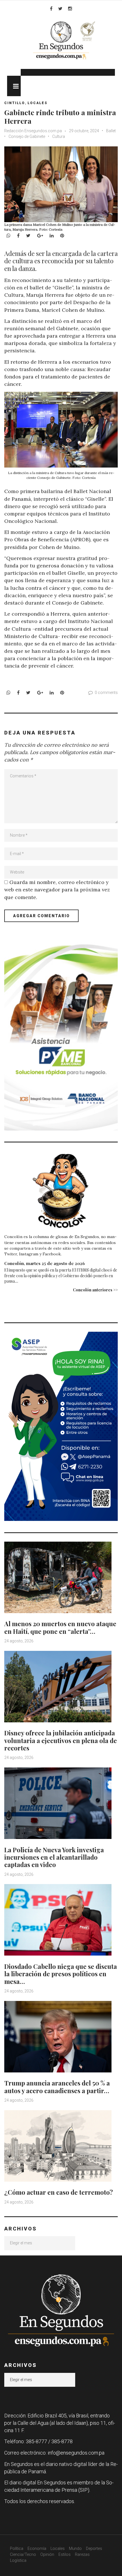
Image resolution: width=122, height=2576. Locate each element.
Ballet (111, 131)
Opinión (47, 2554)
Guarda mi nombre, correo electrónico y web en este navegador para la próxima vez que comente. (57, 890)
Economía (37, 2548)
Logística (18, 2560)
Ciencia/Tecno (23, 2554)
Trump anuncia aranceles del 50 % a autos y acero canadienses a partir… (57, 2087)
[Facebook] (51, 9)
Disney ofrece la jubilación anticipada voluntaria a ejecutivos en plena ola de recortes (61, 1740)
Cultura (59, 136)
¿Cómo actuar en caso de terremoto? (59, 2192)
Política (17, 2548)
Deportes (94, 2548)
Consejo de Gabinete (27, 136)
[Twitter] (60, 9)
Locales (37, 103)
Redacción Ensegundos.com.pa (33, 131)
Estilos (65, 2554)
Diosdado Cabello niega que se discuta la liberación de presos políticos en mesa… (61, 1974)
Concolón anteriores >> (95, 1290)
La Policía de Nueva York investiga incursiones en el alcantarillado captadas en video (54, 1857)
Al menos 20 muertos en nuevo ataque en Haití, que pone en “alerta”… (60, 1627)
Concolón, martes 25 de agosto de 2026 (45, 1263)
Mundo (75, 2548)
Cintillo (15, 103)
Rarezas (82, 2554)
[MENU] (14, 86)
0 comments (106, 693)
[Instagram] (70, 9)
